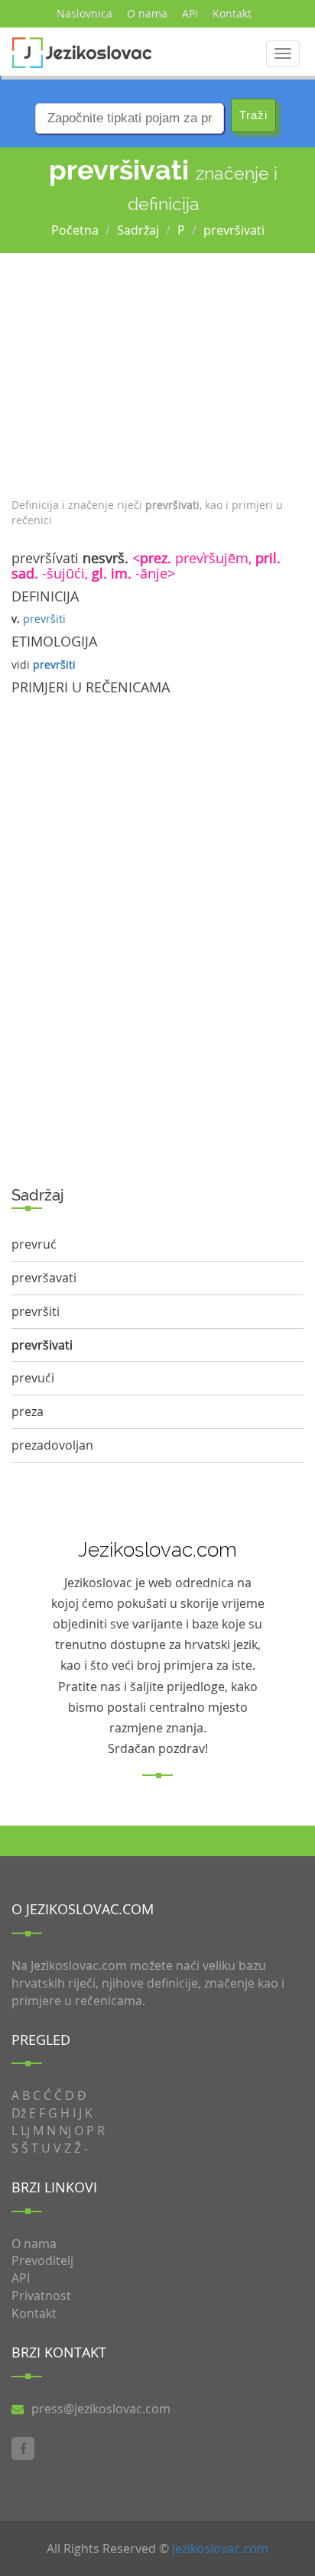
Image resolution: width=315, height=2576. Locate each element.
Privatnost (41, 2296)
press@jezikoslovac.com (101, 2409)
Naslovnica (84, 13)
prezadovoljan (52, 1445)
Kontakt (232, 13)
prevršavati (44, 1278)
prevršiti (44, 619)
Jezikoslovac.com (220, 2548)
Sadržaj (138, 230)
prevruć (34, 1244)
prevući (33, 1378)
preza (28, 1411)
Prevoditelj (42, 2260)
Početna (75, 230)
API (190, 13)
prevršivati (234, 230)
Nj (65, 2130)
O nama (147, 13)
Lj (25, 2130)
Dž (19, 2113)
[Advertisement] (157, 371)
